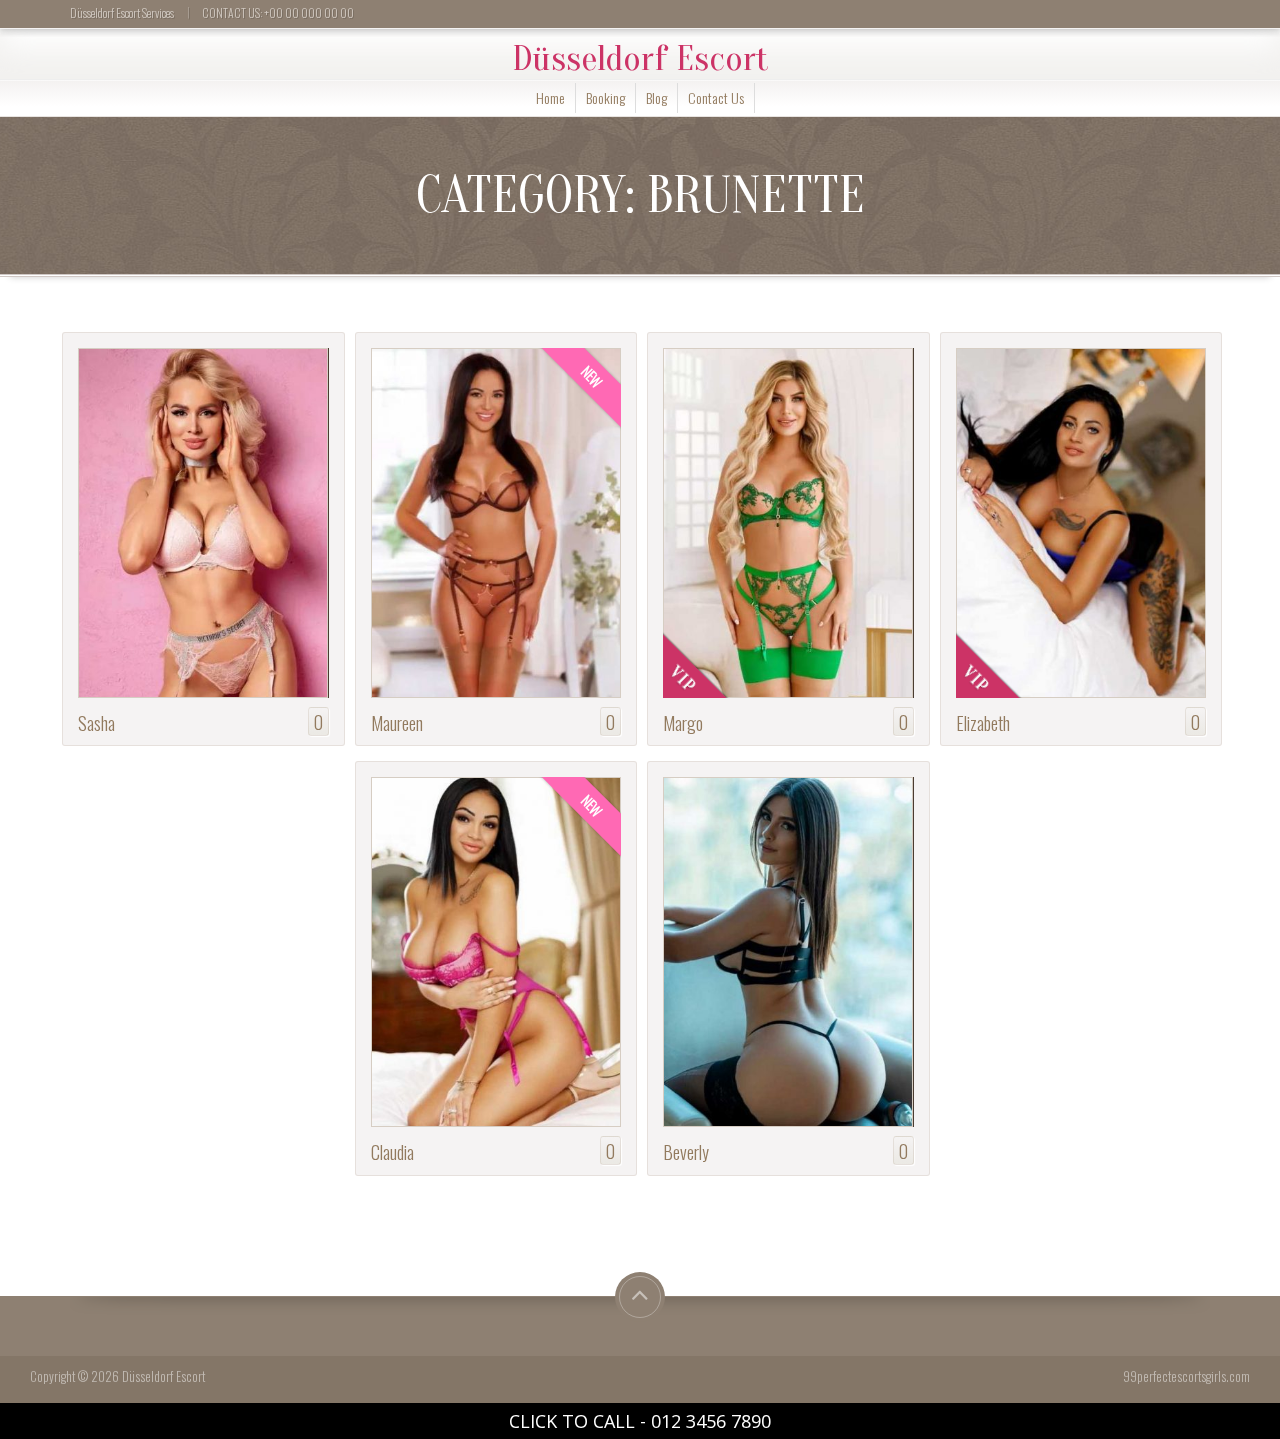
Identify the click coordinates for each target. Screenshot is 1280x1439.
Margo (683, 722)
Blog (656, 97)
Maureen (397, 722)
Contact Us (716, 97)
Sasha (96, 722)
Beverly (686, 1151)
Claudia (392, 1151)
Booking (605, 97)
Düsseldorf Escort (640, 59)
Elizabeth (983, 722)
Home (550, 97)
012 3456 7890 (711, 1421)
